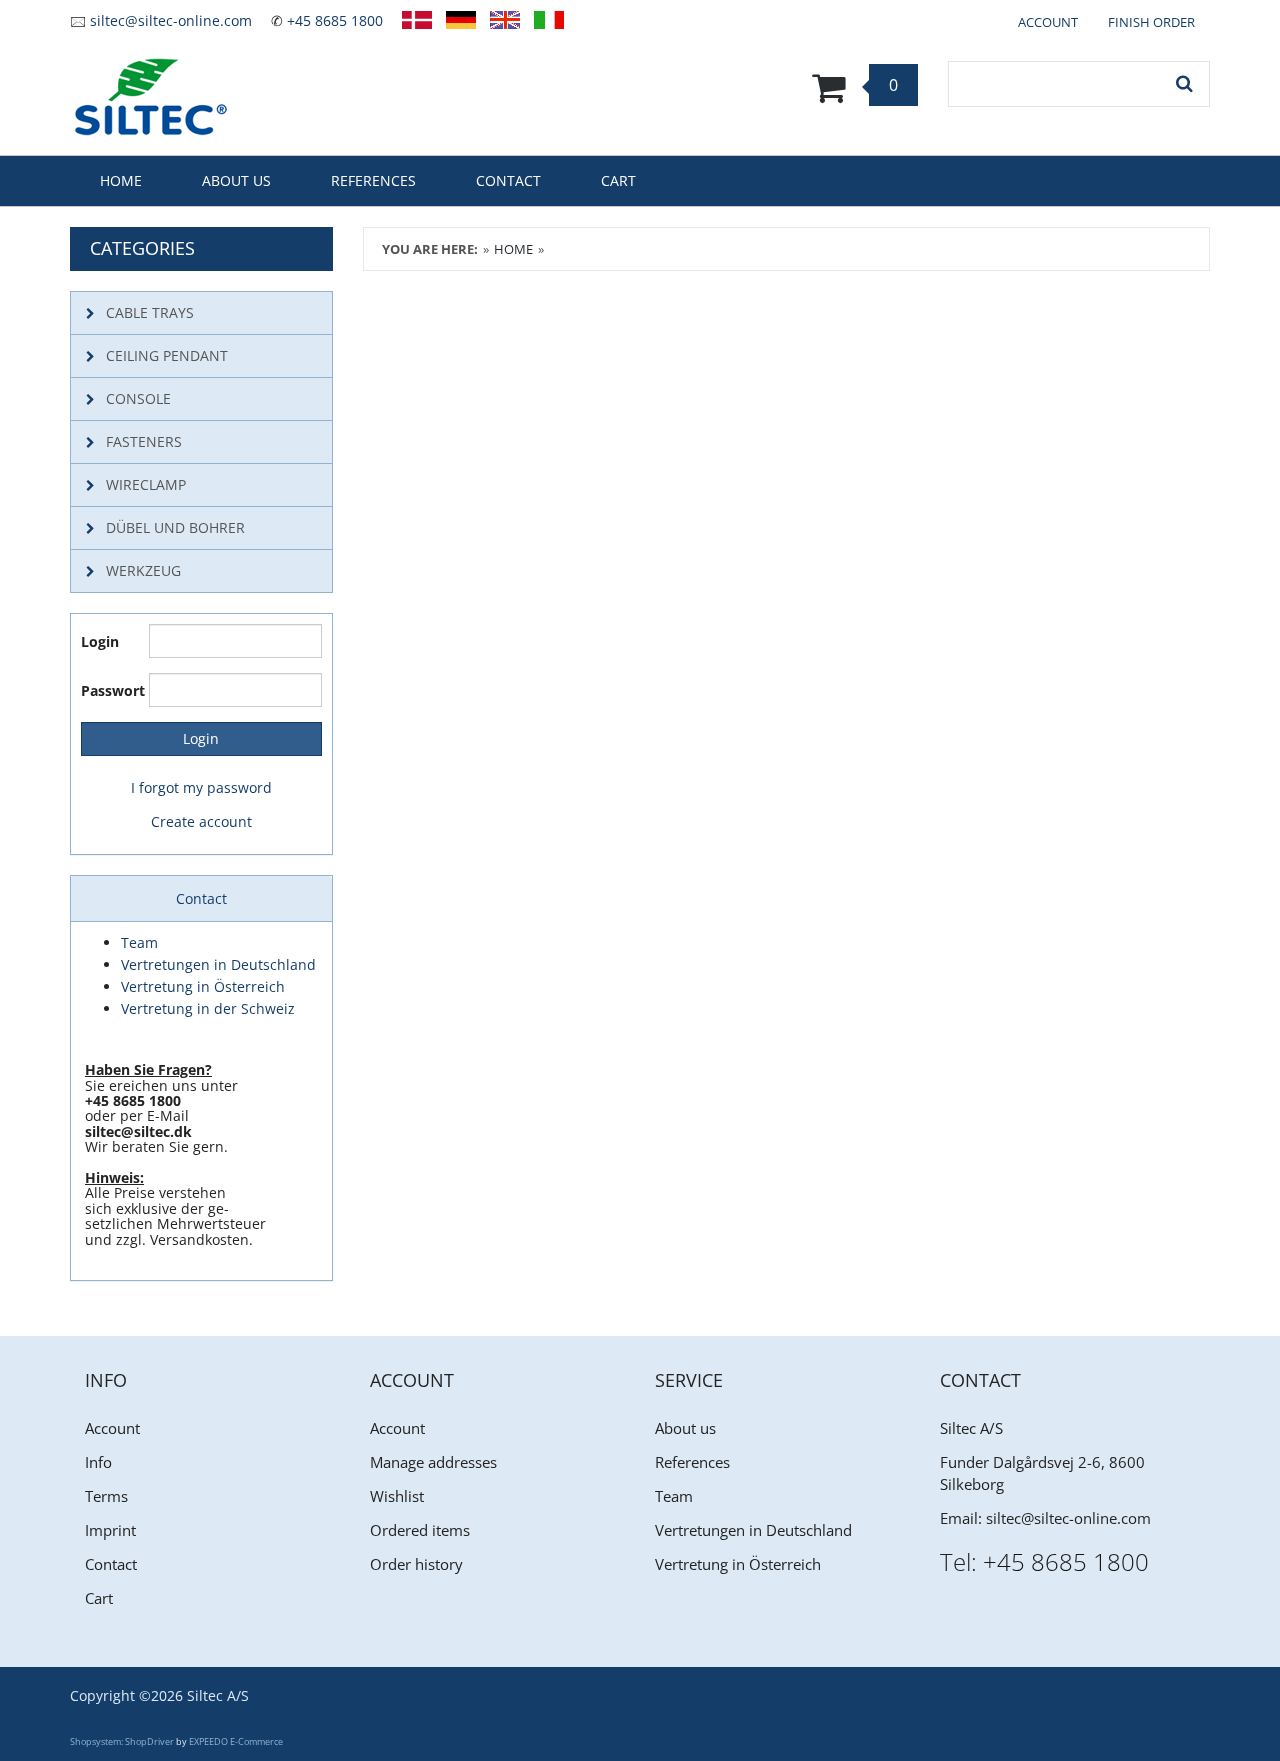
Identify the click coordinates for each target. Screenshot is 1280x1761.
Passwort (107, 690)
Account (112, 1428)
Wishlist (397, 1496)
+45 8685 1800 (335, 20)
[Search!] (1185, 84)
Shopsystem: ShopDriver (122, 1741)
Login (100, 641)
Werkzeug (143, 570)
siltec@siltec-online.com (171, 20)
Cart (618, 180)
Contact (508, 180)
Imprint (110, 1530)
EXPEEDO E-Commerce (236, 1741)
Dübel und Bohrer (175, 527)
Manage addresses (433, 1462)
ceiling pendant (167, 355)
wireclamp (146, 484)
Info (98, 1462)
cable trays (150, 312)
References (373, 180)
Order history (416, 1564)
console (138, 398)
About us (236, 180)
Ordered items (420, 1530)
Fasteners (144, 441)
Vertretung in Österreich (738, 1564)
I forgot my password (201, 787)
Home (121, 180)
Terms (106, 1496)
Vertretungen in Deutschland (753, 1530)
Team (674, 1496)
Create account (201, 821)
